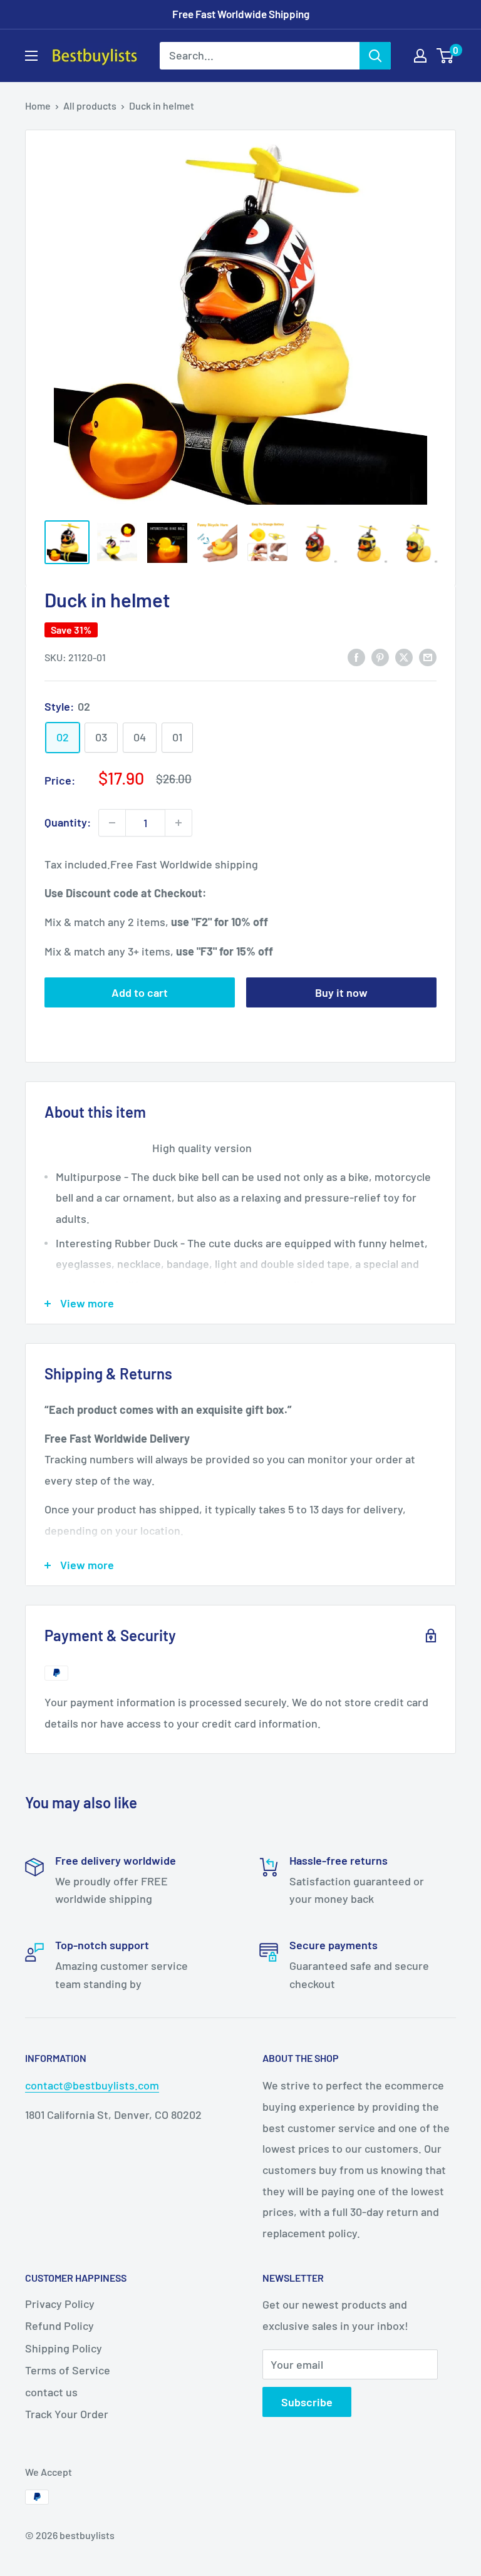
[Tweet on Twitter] (404, 656)
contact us (51, 2392)
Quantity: (68, 822)
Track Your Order (67, 2414)
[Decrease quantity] (112, 823)
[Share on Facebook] (356, 656)
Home (38, 106)
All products (90, 106)
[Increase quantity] (178, 823)
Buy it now (341, 992)
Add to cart (140, 992)
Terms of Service (68, 2370)
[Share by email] (428, 656)
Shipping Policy (64, 2348)
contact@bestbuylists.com (92, 2085)
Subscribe (307, 2402)
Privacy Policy (60, 2304)
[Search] (375, 56)
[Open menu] (31, 56)
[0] (446, 56)
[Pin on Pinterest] (380, 656)
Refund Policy (59, 2326)
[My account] (420, 56)
